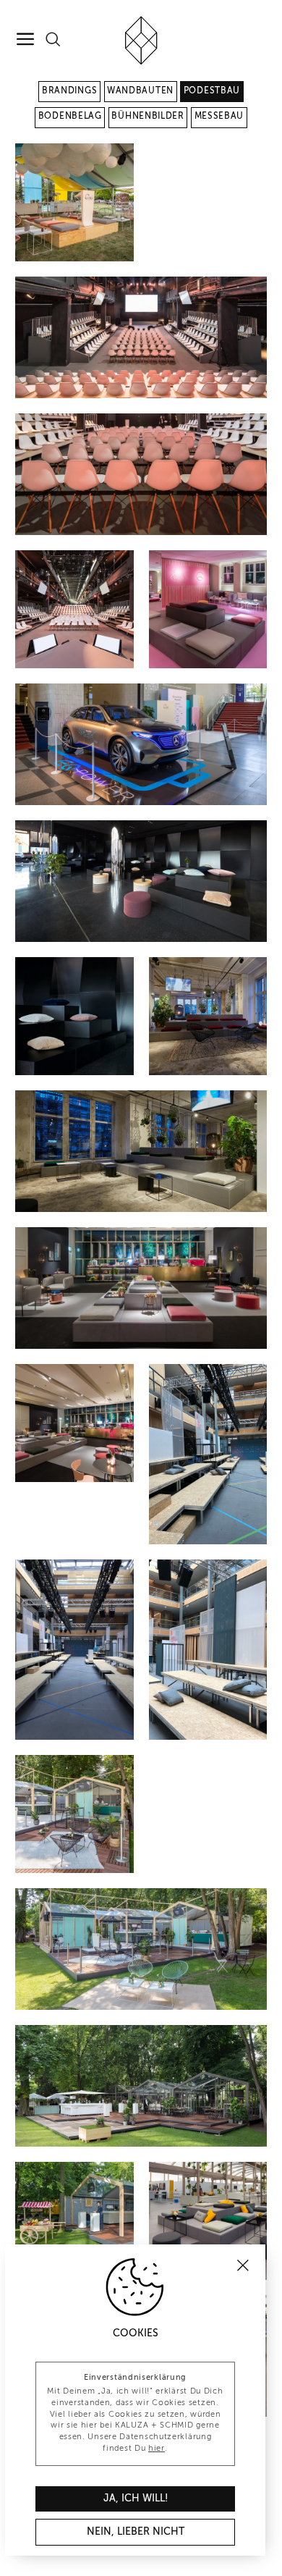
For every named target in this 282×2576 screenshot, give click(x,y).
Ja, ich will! (136, 2499)
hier (157, 2449)
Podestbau (212, 91)
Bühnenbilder (148, 117)
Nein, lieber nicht (136, 2532)
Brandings (69, 91)
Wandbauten (140, 91)
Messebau (219, 117)
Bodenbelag (70, 117)
